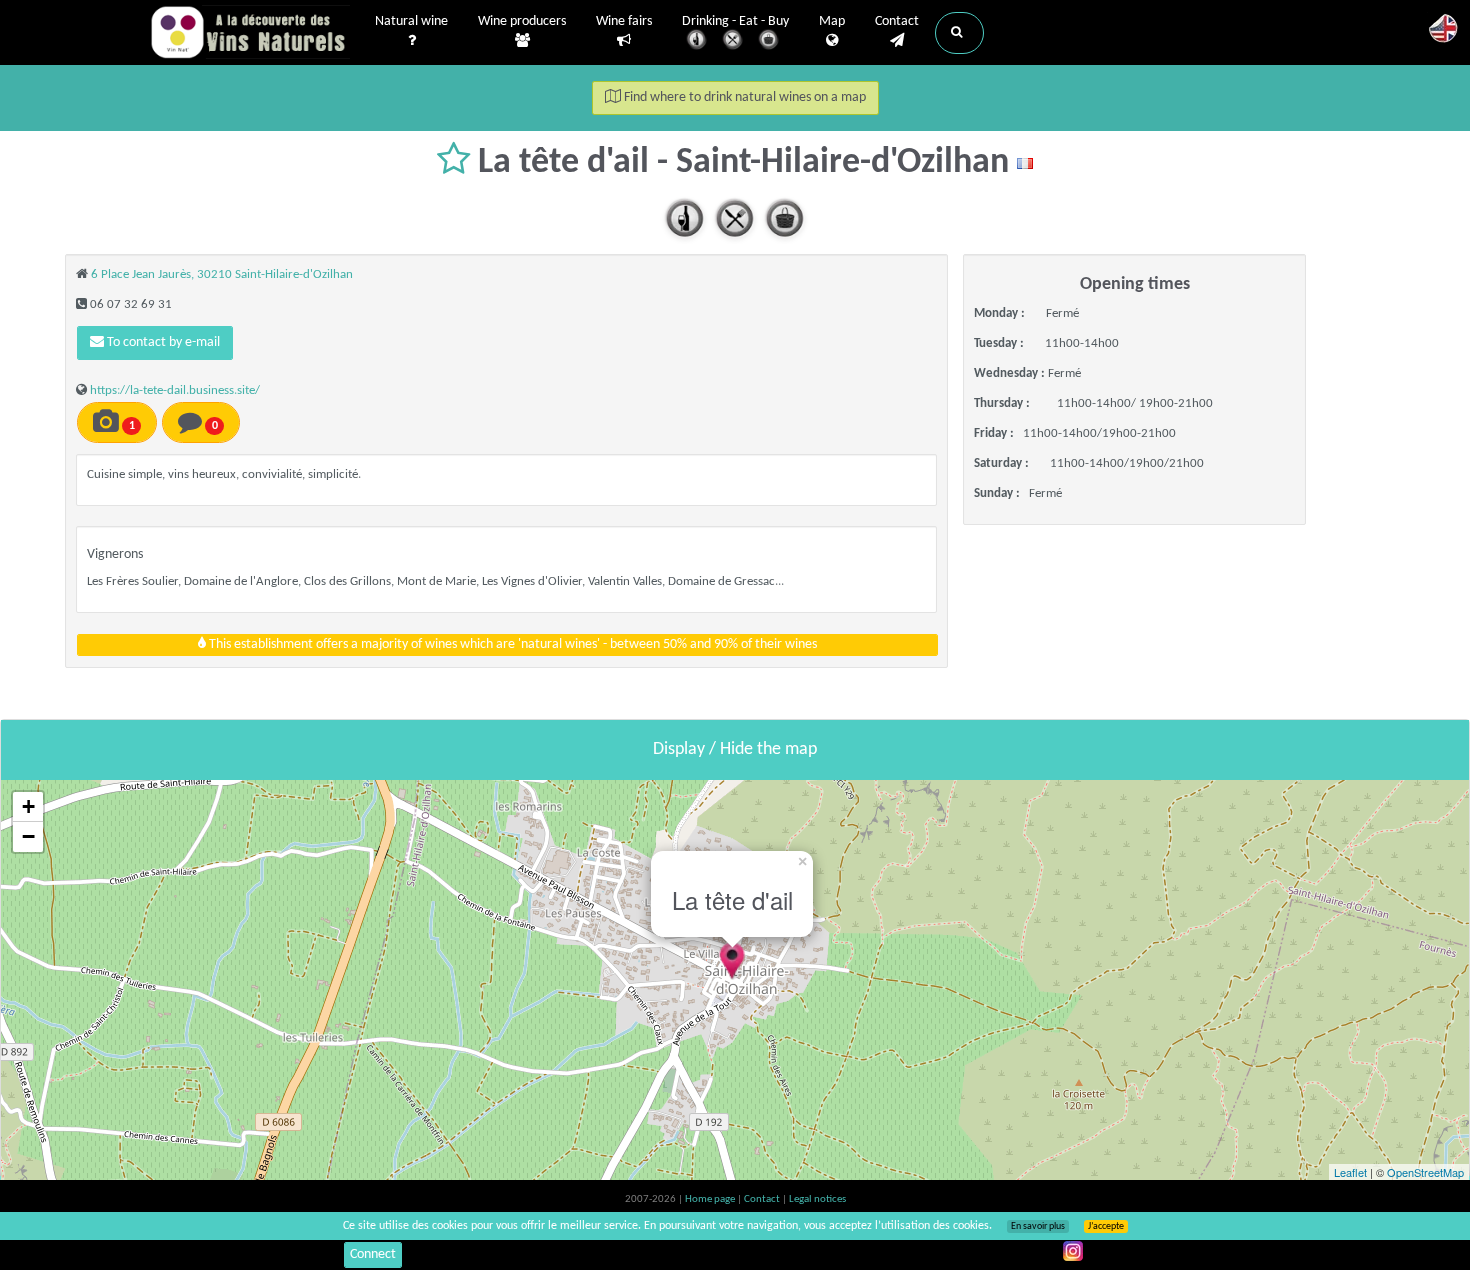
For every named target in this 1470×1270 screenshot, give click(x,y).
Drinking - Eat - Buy (735, 21)
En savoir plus (1038, 1226)
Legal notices (817, 1199)
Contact (897, 21)
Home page (711, 1199)
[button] (959, 33)
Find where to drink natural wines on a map (743, 97)
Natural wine (411, 21)
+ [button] (28, 806)
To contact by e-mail (162, 342)
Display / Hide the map (735, 749)
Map (832, 21)
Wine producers (522, 21)
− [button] (28, 836)
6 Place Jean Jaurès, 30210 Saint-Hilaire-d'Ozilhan (222, 274)
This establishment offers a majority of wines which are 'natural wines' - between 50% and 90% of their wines (511, 644)
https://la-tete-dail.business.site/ (175, 390)
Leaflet (1350, 1172)
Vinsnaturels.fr (250, 32)
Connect (373, 1254)
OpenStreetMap (1425, 1172)
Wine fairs (624, 21)
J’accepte (1106, 1226)
